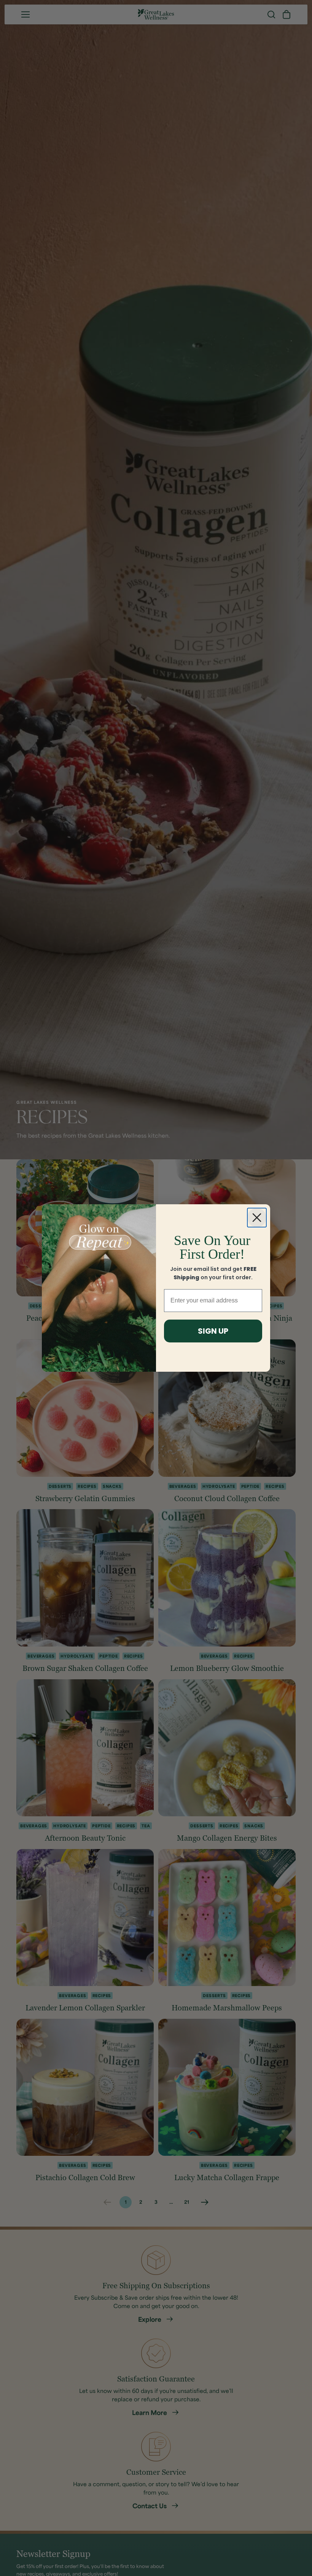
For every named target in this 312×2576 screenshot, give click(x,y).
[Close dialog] (257, 1218)
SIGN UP (213, 1331)
